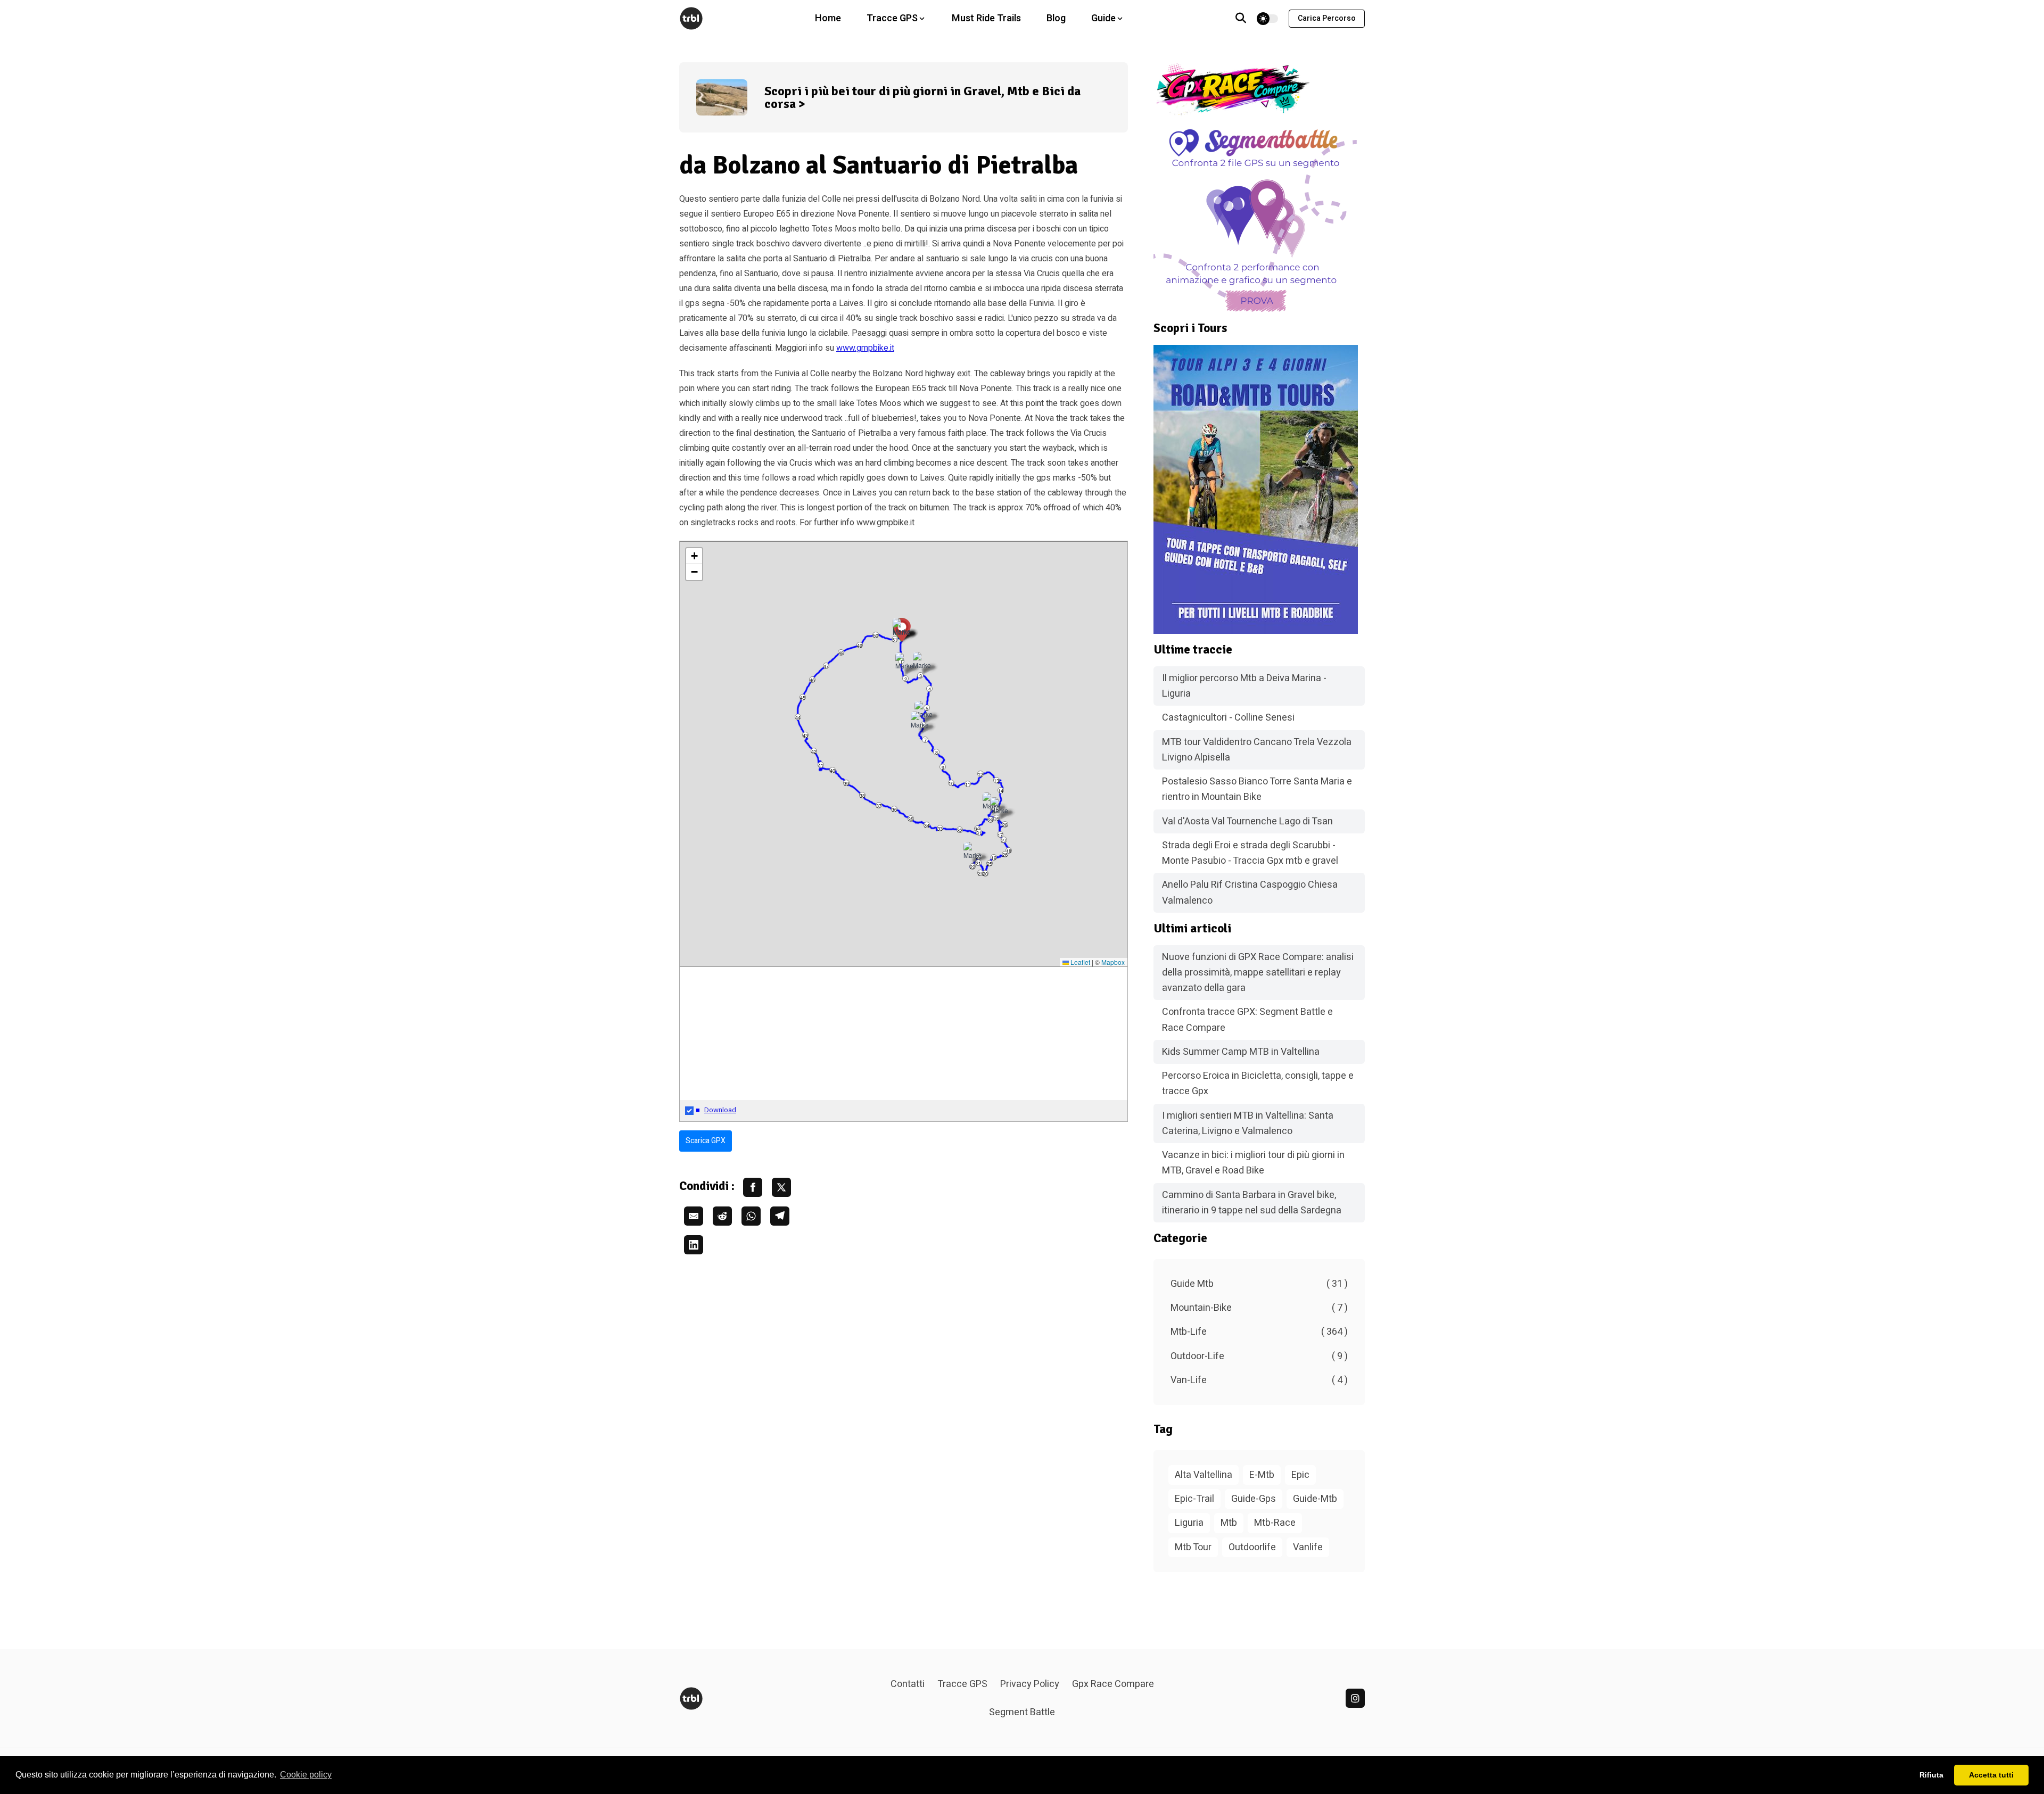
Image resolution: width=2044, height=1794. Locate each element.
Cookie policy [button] (306, 1775)
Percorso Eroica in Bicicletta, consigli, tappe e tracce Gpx (1258, 1084)
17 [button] (1000, 835)
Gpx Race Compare (1113, 1684)
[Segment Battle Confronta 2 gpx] (1259, 219)
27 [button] (1004, 840)
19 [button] (994, 858)
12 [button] (980, 774)
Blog (1056, 18)
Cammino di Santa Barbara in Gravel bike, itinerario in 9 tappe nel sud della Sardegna (1252, 1203)
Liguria (1189, 1523)
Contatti (908, 1684)
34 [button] (927, 825)
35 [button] (911, 819)
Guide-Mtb (1315, 1499)
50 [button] (876, 635)
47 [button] (826, 666)
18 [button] (1009, 851)
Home (828, 18)
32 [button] (960, 830)
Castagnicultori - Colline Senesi (1228, 718)
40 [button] (833, 770)
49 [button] (860, 645)
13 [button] (996, 780)
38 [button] (862, 795)
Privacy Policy (1030, 1684)
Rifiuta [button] (1931, 1775)
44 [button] (798, 717)
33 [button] (940, 828)
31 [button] (979, 833)
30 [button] (977, 829)
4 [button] (930, 689)
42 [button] (814, 751)
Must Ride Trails (986, 18)
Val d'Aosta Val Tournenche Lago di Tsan (1247, 821)
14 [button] (1001, 791)
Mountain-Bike (1259, 1308)
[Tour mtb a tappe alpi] (1259, 489)
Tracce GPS (962, 1684)
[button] (999, 809)
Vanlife (1308, 1547)
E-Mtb (1262, 1475)
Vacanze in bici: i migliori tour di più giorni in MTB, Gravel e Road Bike (1253, 1163)
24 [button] (980, 873)
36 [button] (894, 809)
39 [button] (846, 783)
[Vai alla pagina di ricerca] (1241, 19)
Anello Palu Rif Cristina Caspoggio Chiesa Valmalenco (1250, 892)
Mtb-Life (1259, 1332)
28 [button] (1005, 825)
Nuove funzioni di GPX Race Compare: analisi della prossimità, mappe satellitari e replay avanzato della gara (1258, 973)
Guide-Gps (1254, 1499)
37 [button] (879, 805)
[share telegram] (780, 1216)
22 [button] (972, 867)
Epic (1300, 1475)
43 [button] (805, 735)
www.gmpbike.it (865, 348)
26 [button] (1005, 854)
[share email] (694, 1216)
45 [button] (803, 697)
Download (720, 1110)
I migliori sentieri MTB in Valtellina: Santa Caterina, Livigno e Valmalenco (1248, 1123)
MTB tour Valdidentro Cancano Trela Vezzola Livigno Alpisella (1257, 750)
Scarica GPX (706, 1141)
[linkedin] (1355, 1698)
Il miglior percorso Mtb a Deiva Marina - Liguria (1244, 686)
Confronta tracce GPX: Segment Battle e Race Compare (1247, 1020)
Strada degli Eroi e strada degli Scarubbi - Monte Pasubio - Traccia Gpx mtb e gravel (1250, 853)
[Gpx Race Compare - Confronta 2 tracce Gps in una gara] (1259, 89)
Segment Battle (1022, 1712)
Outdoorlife (1252, 1547)
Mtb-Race (1275, 1523)
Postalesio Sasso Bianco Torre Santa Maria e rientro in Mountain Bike (1257, 789)
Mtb (1229, 1523)
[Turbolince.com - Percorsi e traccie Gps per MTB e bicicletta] (691, 18)
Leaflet (1079, 962)
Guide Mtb (1259, 1284)
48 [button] (841, 653)
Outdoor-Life (1259, 1356)
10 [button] (951, 783)
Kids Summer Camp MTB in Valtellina (1241, 1052)
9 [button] (943, 767)
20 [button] (985, 874)
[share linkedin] (694, 1245)
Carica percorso (1327, 18)
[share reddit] (722, 1216)
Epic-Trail (1194, 1499)
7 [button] (925, 740)
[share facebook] (753, 1187)
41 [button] (821, 765)
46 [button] (812, 680)
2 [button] (906, 679)
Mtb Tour (1193, 1547)
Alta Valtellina (1204, 1475)
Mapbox (1113, 962)
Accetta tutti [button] (1991, 1775)
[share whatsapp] (751, 1216)
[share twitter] (781, 1187)
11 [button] (968, 784)
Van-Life (1259, 1380)
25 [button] (990, 863)
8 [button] (937, 752)
